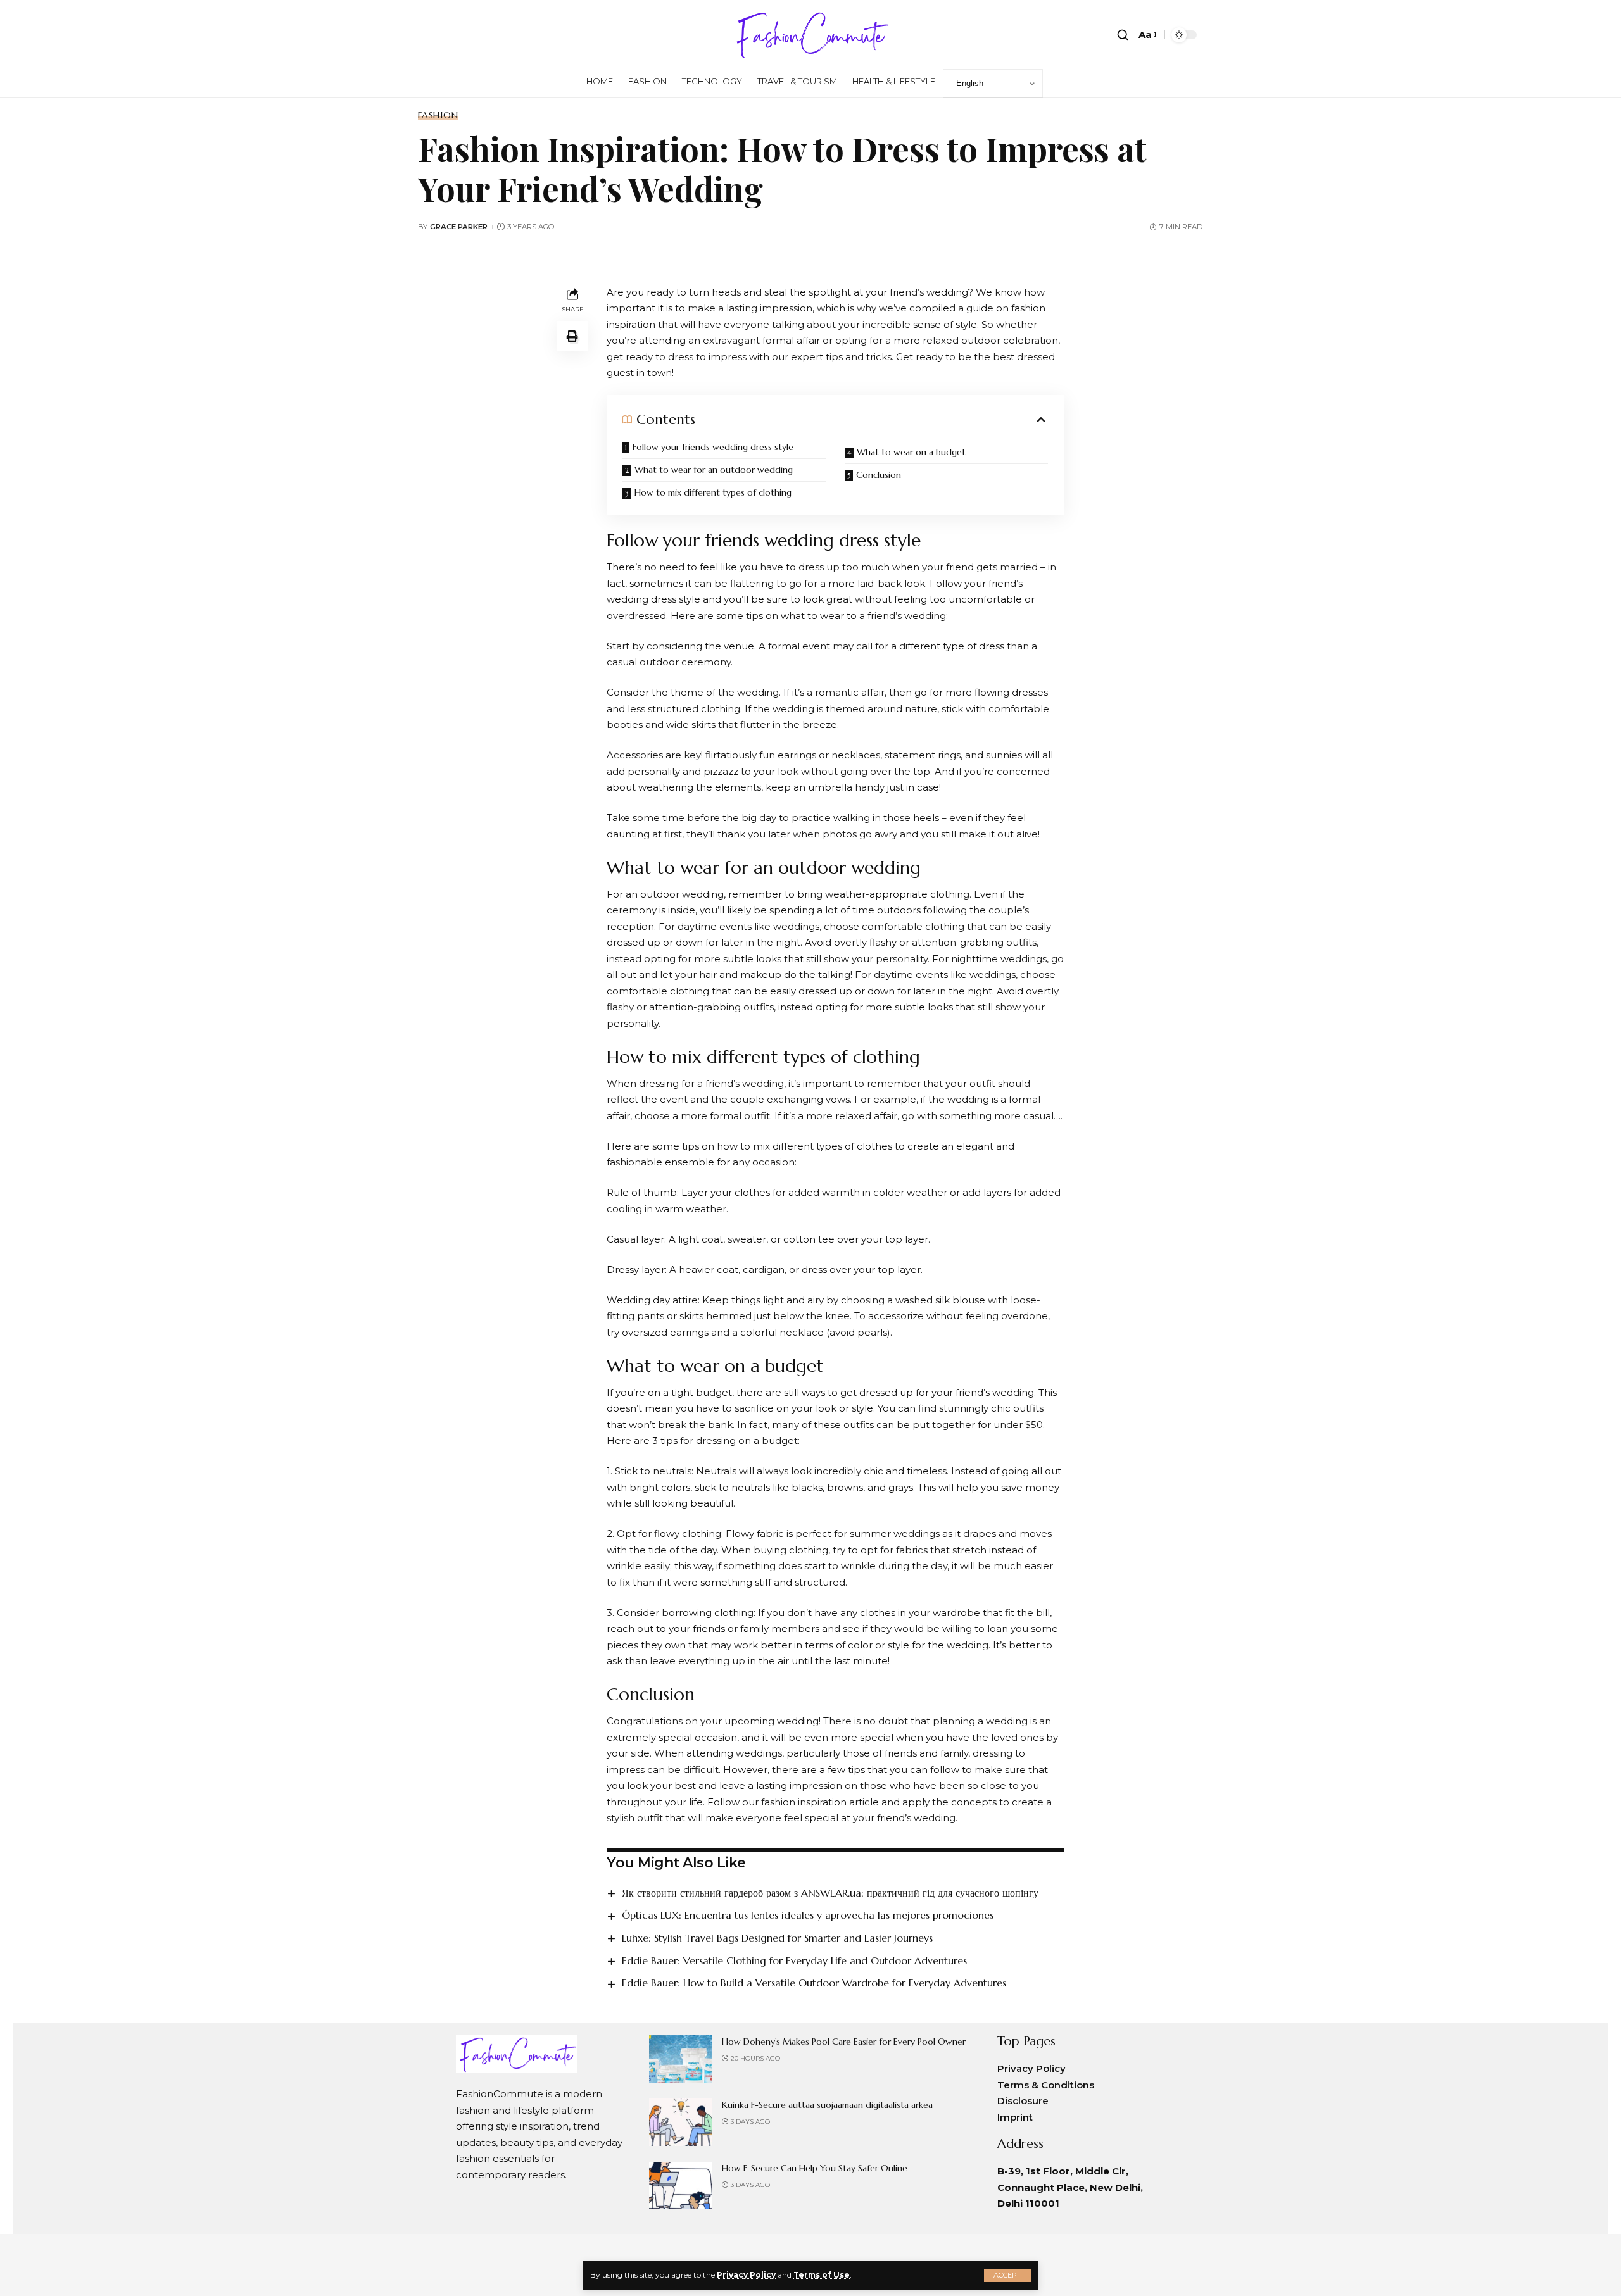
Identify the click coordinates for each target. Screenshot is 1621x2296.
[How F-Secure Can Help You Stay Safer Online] (681, 2186)
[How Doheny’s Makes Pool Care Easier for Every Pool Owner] (681, 2059)
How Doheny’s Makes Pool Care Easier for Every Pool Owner (844, 2042)
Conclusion (879, 475)
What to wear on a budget (911, 452)
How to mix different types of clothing (713, 492)
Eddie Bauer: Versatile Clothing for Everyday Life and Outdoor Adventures (794, 1960)
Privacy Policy (746, 2275)
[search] (1123, 35)
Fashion (438, 115)
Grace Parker (459, 227)
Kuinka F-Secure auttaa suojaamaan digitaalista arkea (827, 2105)
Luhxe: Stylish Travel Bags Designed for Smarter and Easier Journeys (777, 1938)
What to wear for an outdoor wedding (714, 470)
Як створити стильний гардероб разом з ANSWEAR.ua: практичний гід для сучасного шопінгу (830, 1893)
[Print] (572, 336)
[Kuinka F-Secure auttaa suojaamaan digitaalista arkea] (681, 2122)
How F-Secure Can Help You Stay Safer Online (815, 2168)
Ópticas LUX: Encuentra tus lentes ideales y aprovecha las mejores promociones (808, 1915)
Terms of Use (822, 2275)
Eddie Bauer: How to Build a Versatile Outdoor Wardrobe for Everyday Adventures (814, 1983)
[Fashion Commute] (810, 35)
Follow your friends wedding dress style (713, 447)
